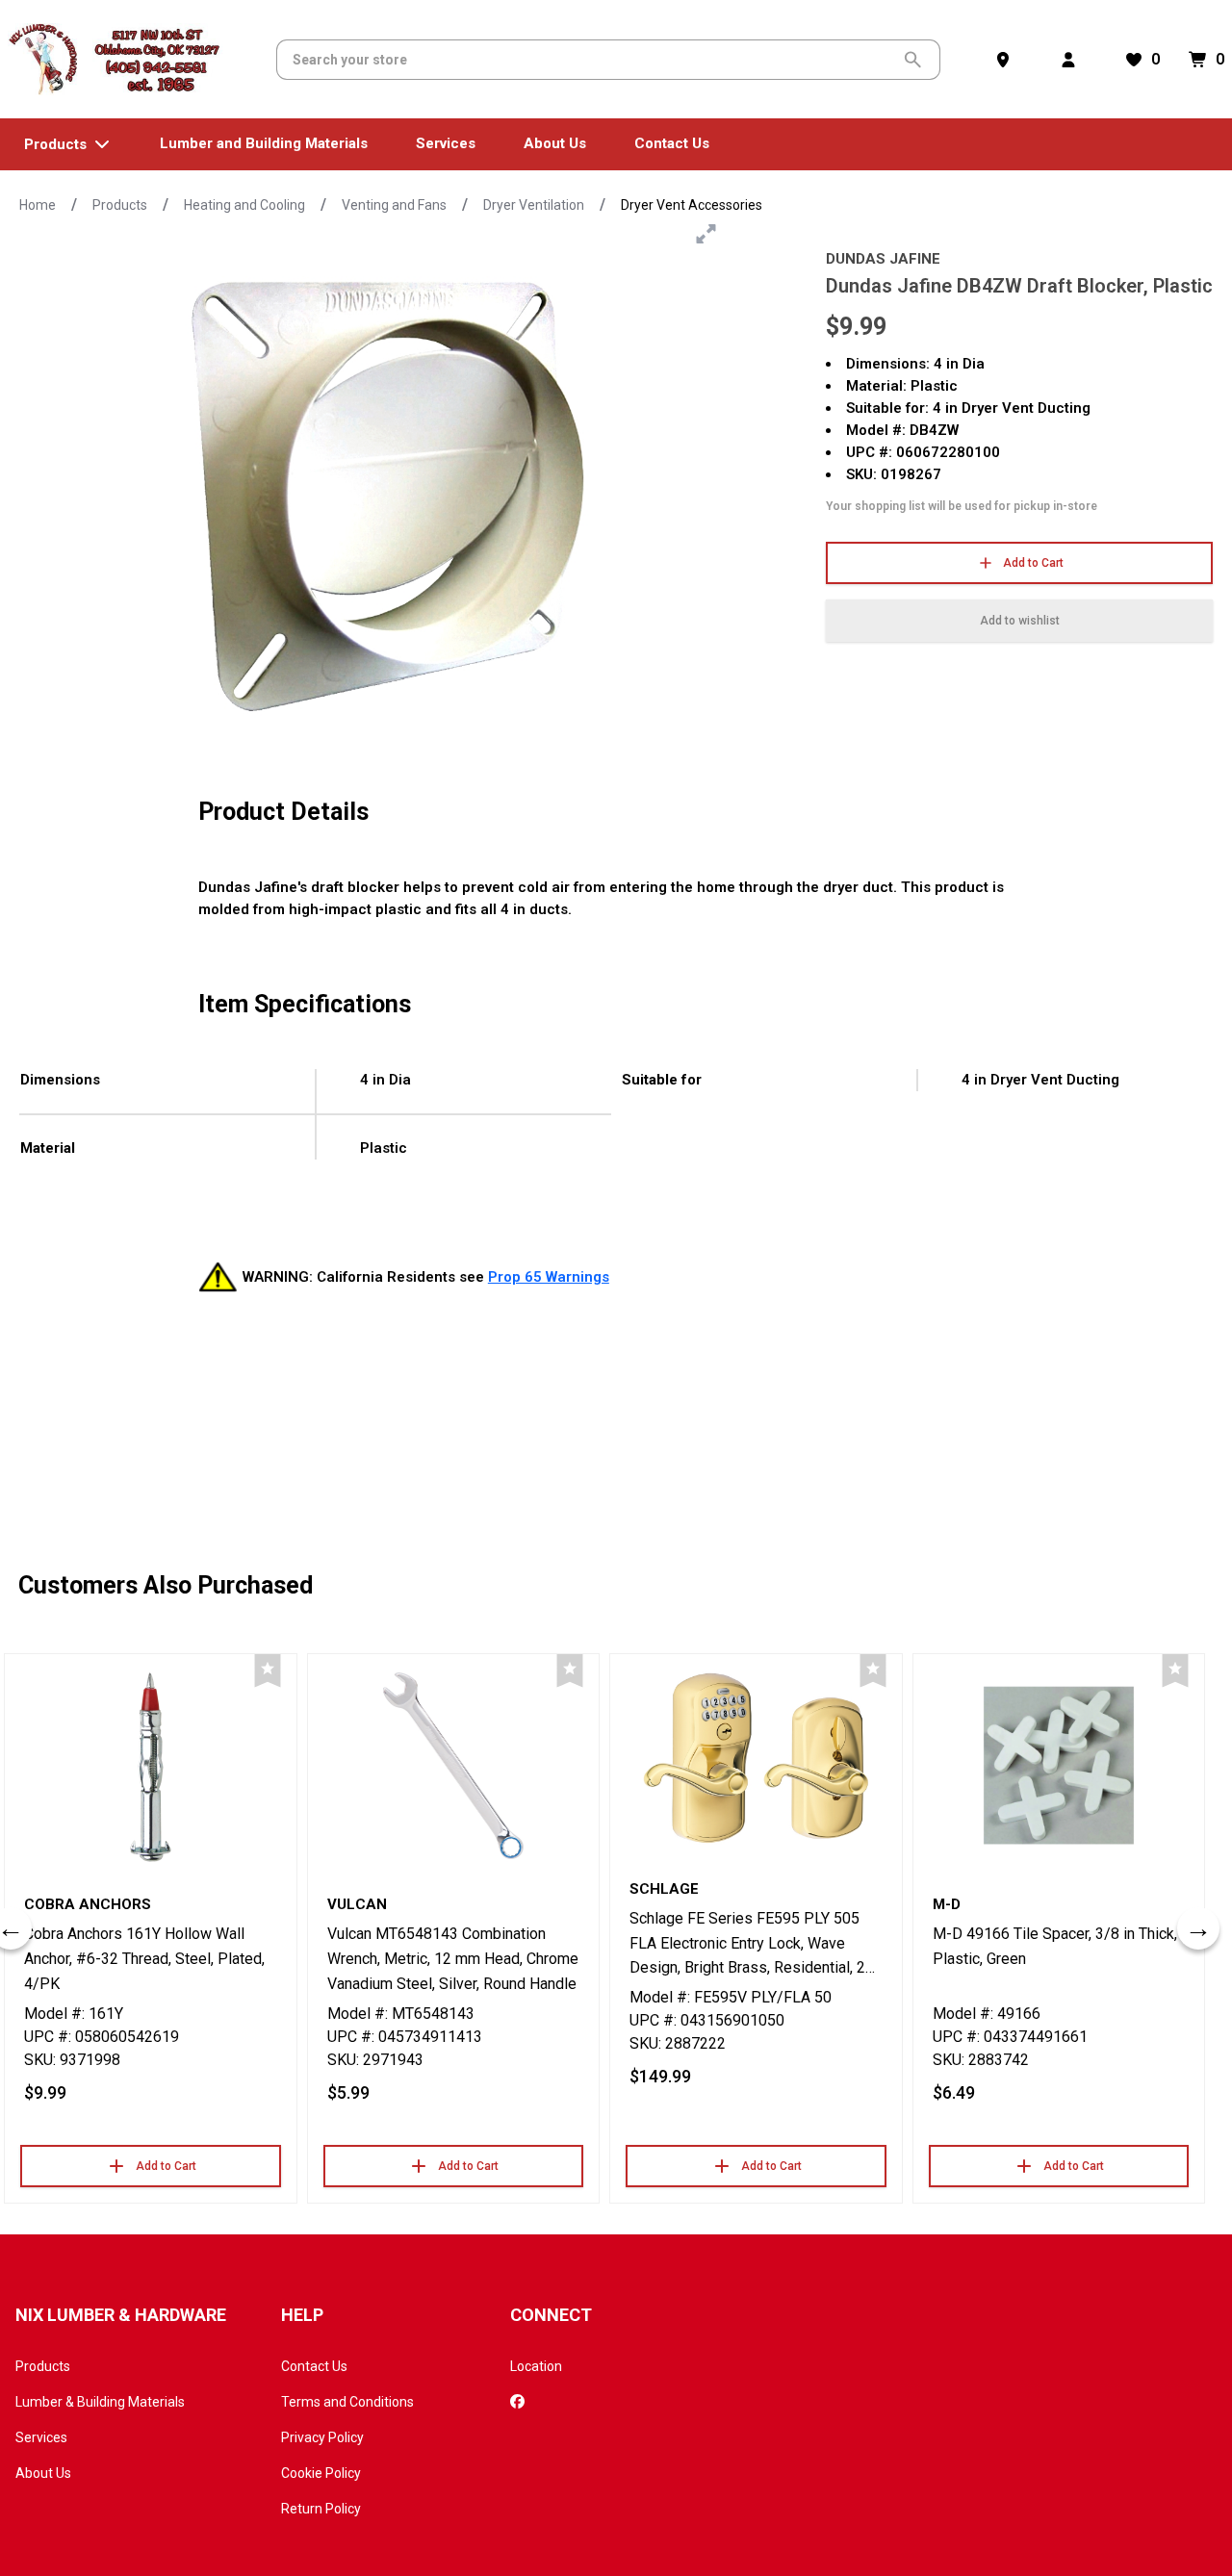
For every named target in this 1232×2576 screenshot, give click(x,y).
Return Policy (321, 2509)
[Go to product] (151, 1766)
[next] (1198, 1928)
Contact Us (314, 2366)
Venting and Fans (394, 205)
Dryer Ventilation (534, 205)
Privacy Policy (322, 2437)
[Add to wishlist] (268, 1671)
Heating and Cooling (244, 205)
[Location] (1007, 60)
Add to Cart (1033, 563)
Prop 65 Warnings (549, 1277)
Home (38, 205)
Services (41, 2437)
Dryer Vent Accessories (692, 205)
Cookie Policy (321, 2473)
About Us (43, 2473)
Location (536, 2366)
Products (120, 205)
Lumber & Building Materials (100, 2402)
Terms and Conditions (347, 2402)
